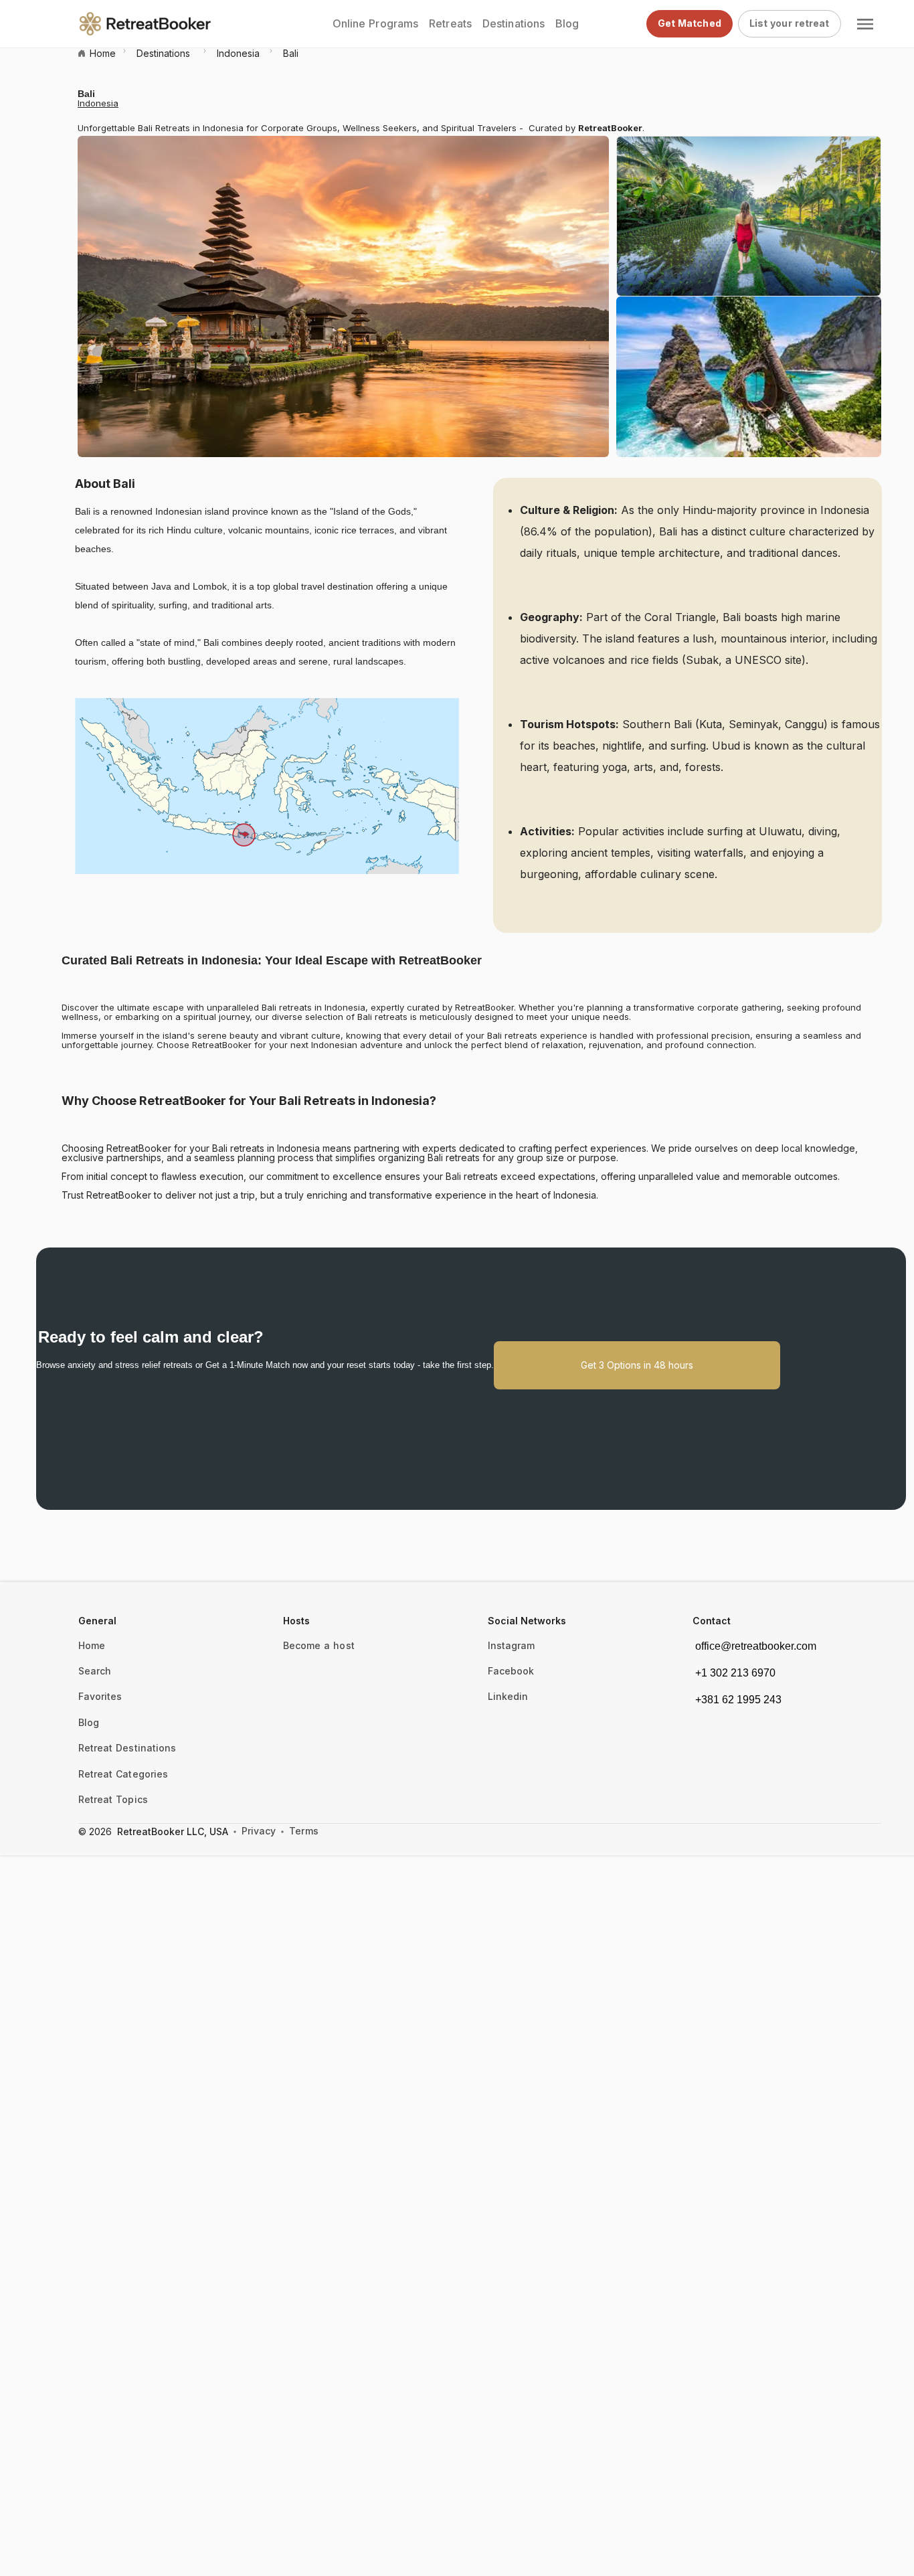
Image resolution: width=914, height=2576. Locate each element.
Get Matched (690, 23)
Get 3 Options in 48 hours (637, 1365)
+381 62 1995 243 (738, 1700)
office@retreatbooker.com (756, 1646)
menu (865, 24)
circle (235, 1832)
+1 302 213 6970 (735, 1673)
